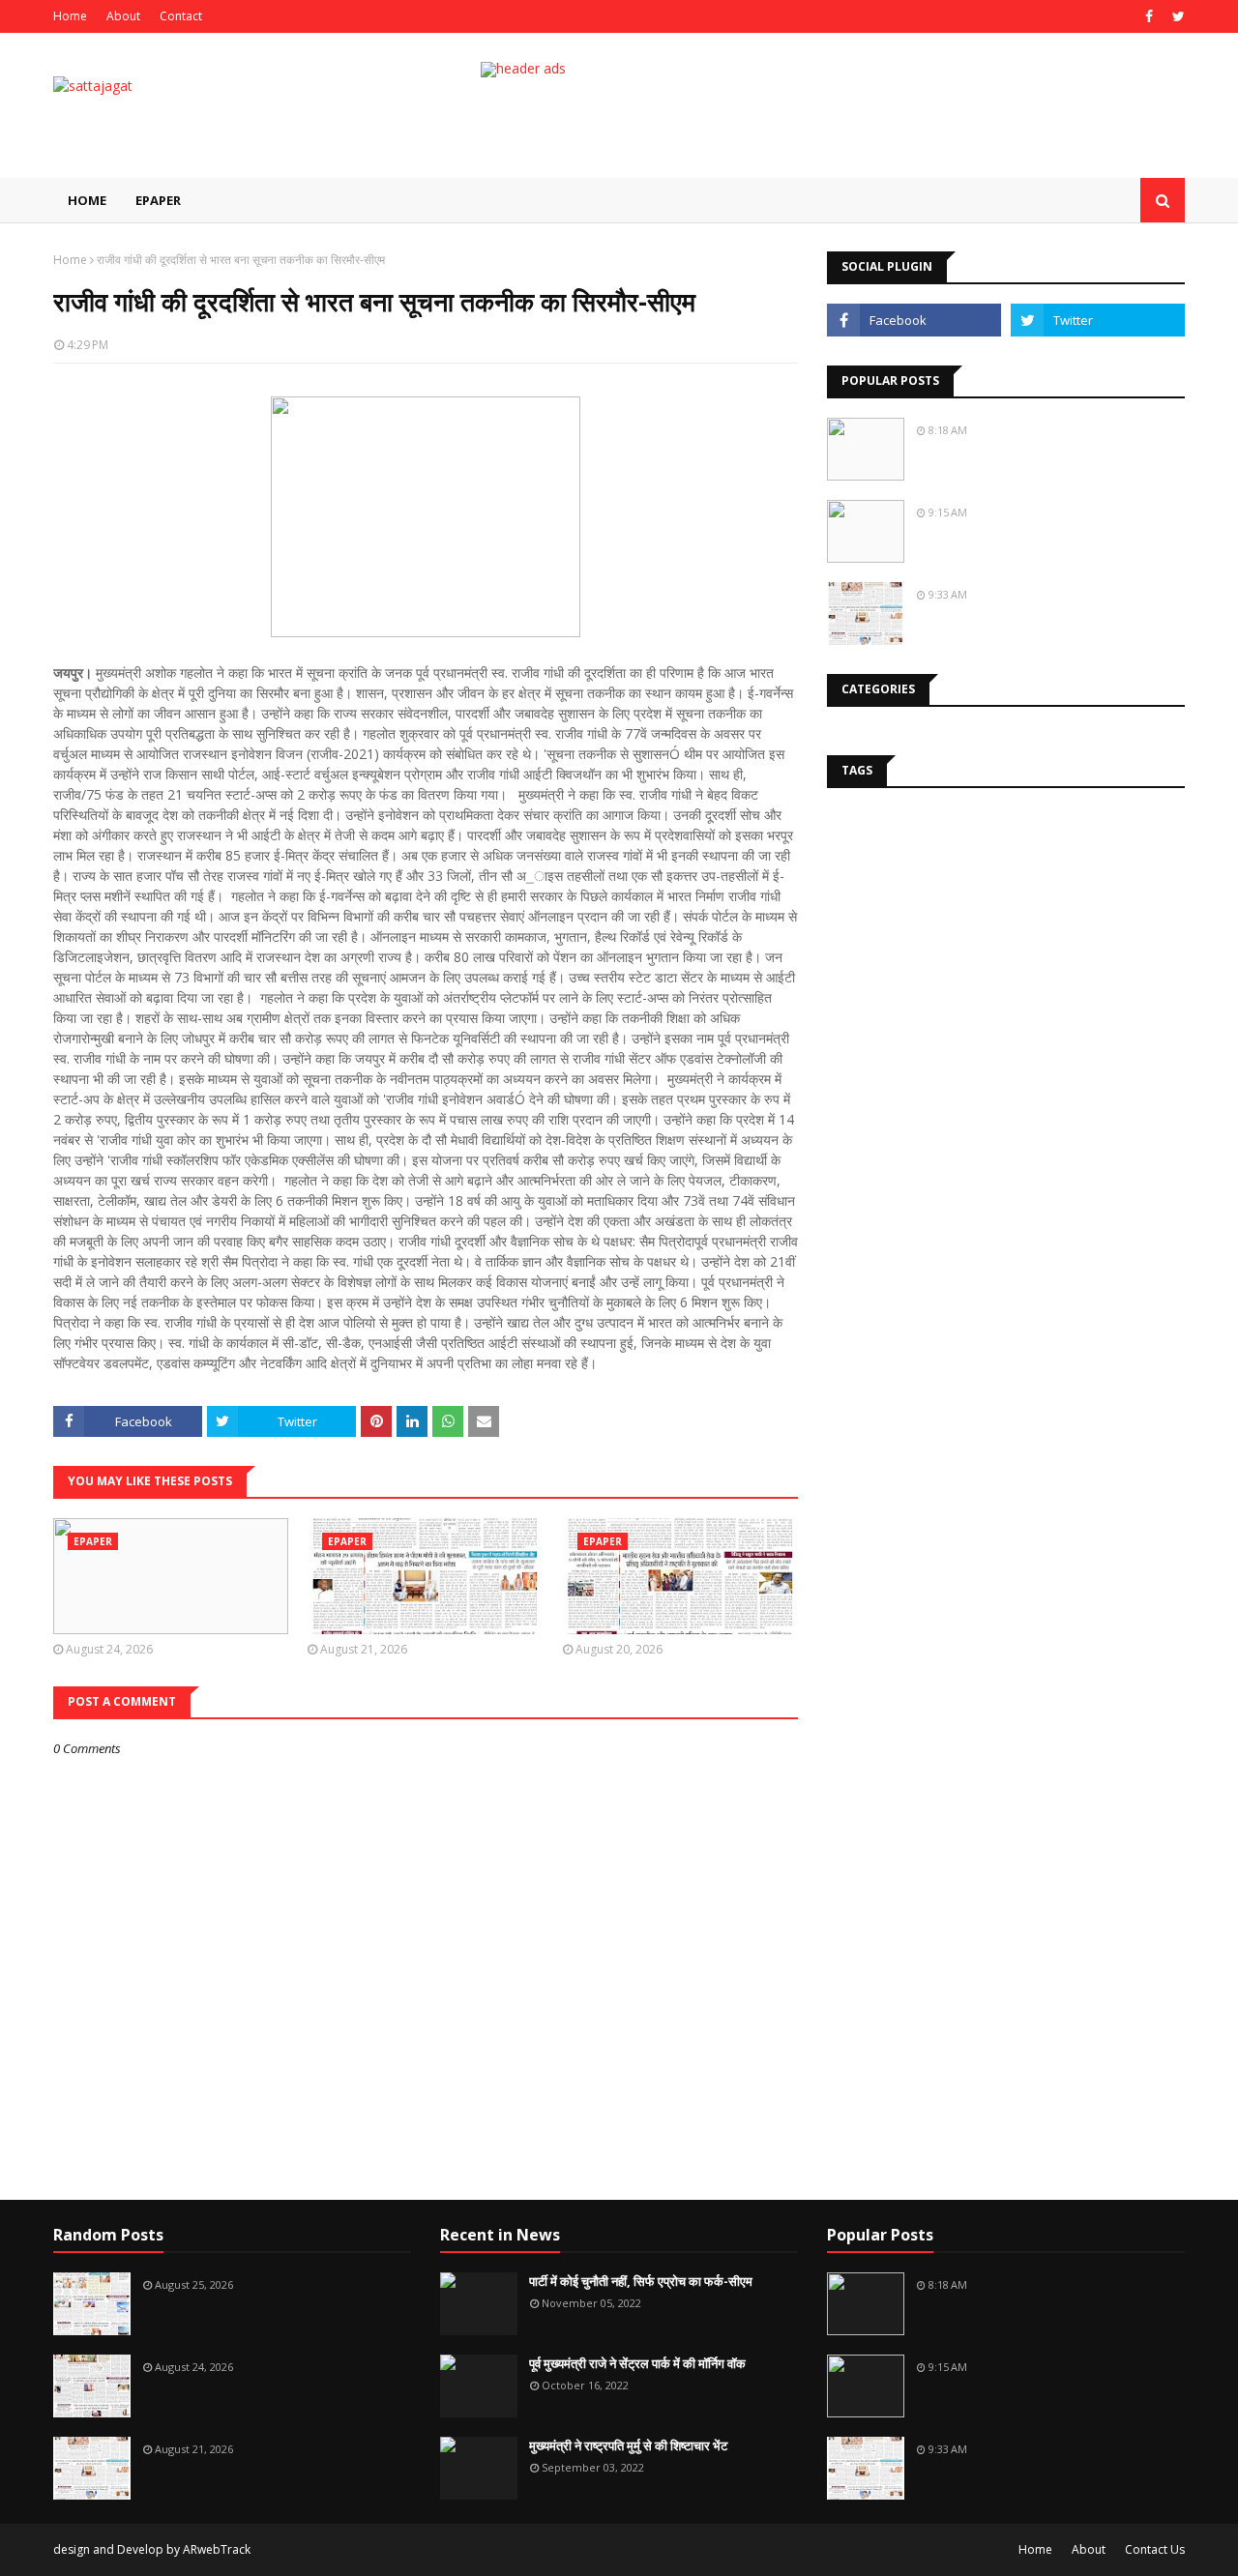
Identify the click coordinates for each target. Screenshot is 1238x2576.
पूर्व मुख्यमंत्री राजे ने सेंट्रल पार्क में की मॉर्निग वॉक (637, 2363)
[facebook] (1149, 16)
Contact (181, 16)
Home (70, 16)
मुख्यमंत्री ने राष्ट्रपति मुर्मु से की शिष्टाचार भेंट (628, 2445)
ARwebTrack (217, 2549)
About (123, 16)
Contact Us (1155, 2549)
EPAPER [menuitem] (158, 200)
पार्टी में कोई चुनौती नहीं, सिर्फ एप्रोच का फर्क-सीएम (641, 2281)
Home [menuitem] (87, 200)
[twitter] (1176, 16)
